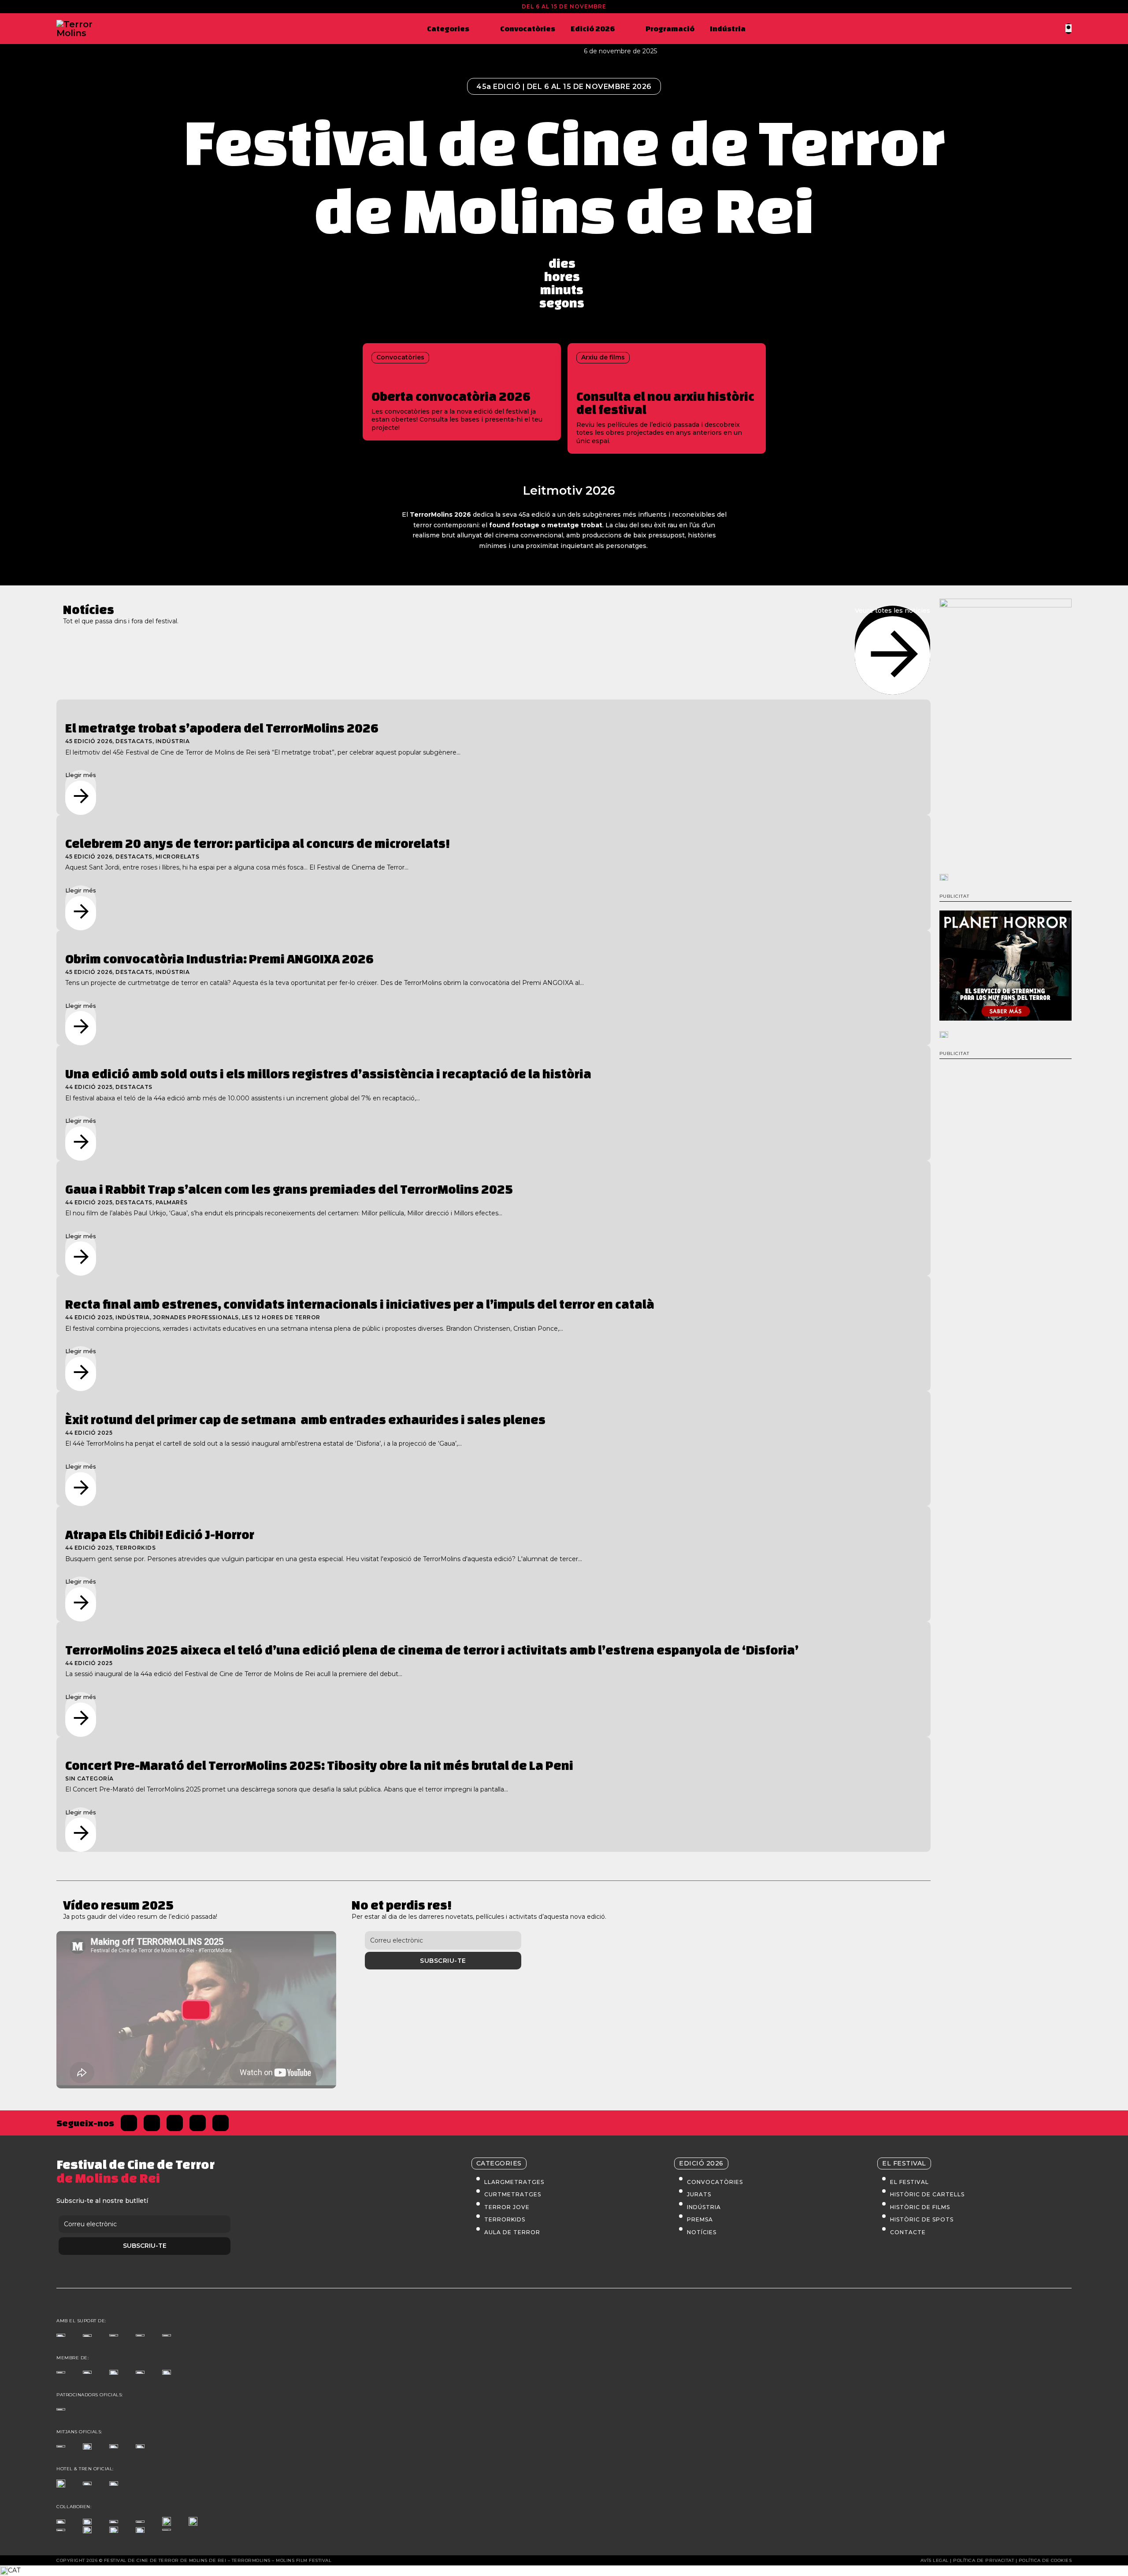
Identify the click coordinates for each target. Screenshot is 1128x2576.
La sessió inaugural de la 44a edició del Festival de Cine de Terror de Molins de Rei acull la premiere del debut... (234, 1674)
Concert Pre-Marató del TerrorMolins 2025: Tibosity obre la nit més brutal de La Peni (319, 1765)
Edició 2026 (593, 28)
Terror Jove (507, 2207)
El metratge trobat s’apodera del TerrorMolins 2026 (222, 728)
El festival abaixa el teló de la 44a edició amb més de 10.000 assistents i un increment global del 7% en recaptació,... (243, 1098)
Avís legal (935, 2560)
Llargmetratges (514, 2182)
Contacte (908, 2232)
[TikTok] (198, 2123)
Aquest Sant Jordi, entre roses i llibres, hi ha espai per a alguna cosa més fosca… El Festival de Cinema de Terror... (237, 867)
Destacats (134, 741)
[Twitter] (152, 2123)
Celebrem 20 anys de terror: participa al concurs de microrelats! (258, 843)
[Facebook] (129, 2123)
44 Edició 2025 (89, 1087)
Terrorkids (135, 1548)
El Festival (909, 2182)
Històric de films (920, 2207)
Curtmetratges (513, 2194)
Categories (448, 28)
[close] (1069, 28)
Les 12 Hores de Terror (281, 1317)
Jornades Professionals (196, 1317)
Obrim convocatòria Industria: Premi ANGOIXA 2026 (219, 959)
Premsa (700, 2219)
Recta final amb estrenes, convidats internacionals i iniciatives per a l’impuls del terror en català (360, 1304)
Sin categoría (89, 1778)
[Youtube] (221, 2123)
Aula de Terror (512, 2232)
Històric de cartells (927, 2194)
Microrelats (178, 857)
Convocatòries (528, 28)
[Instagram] (175, 2123)
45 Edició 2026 (89, 741)
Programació (670, 28)
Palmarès (172, 1202)
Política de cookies (1045, 2560)
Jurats (699, 2194)
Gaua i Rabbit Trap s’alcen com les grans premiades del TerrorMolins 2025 (289, 1189)
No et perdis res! (402, 1905)
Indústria (728, 28)
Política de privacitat (983, 2560)
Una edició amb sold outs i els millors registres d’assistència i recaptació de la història (328, 1074)
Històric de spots (922, 2219)
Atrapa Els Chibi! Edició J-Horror (160, 1534)
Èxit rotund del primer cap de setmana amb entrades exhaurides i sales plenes (305, 1419)
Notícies (702, 2232)
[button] (564, 2571)
